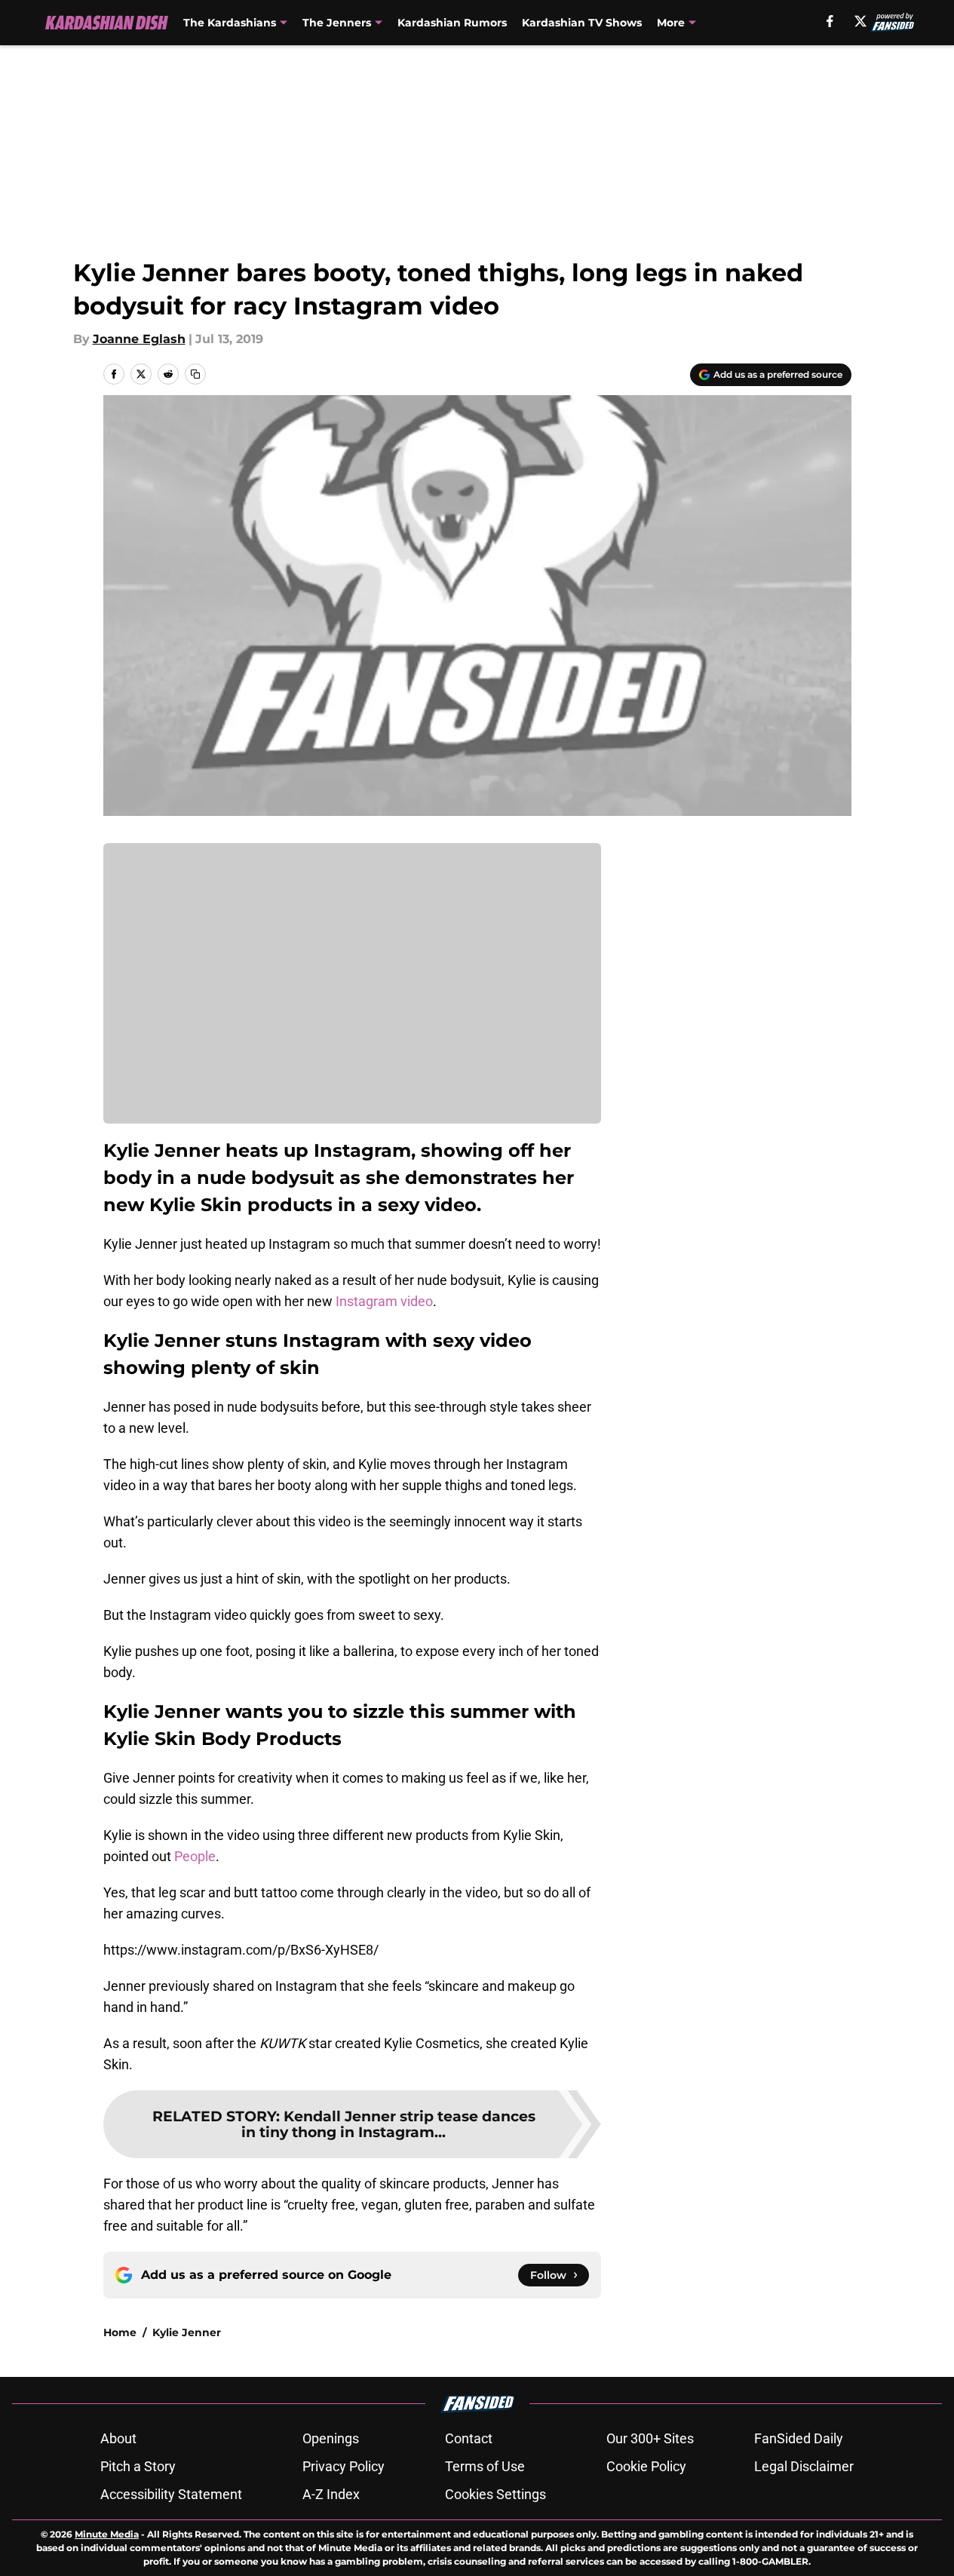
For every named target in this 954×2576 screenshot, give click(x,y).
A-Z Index (331, 2494)
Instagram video (384, 1301)
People (195, 1856)
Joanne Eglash (139, 339)
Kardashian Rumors (452, 23)
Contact (469, 2438)
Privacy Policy (344, 2466)
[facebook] (830, 21)
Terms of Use (485, 2466)
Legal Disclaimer (804, 2466)
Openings (331, 2438)
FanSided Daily (799, 2438)
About (118, 2438)
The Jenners (337, 23)
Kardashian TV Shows (582, 23)
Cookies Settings (495, 2494)
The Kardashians (230, 23)
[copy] (195, 374)
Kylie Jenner (187, 2332)
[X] (860, 21)
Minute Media (107, 2534)
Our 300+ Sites (650, 2438)
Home (120, 2332)
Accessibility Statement (171, 2494)
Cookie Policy (646, 2466)
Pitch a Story (138, 2466)
